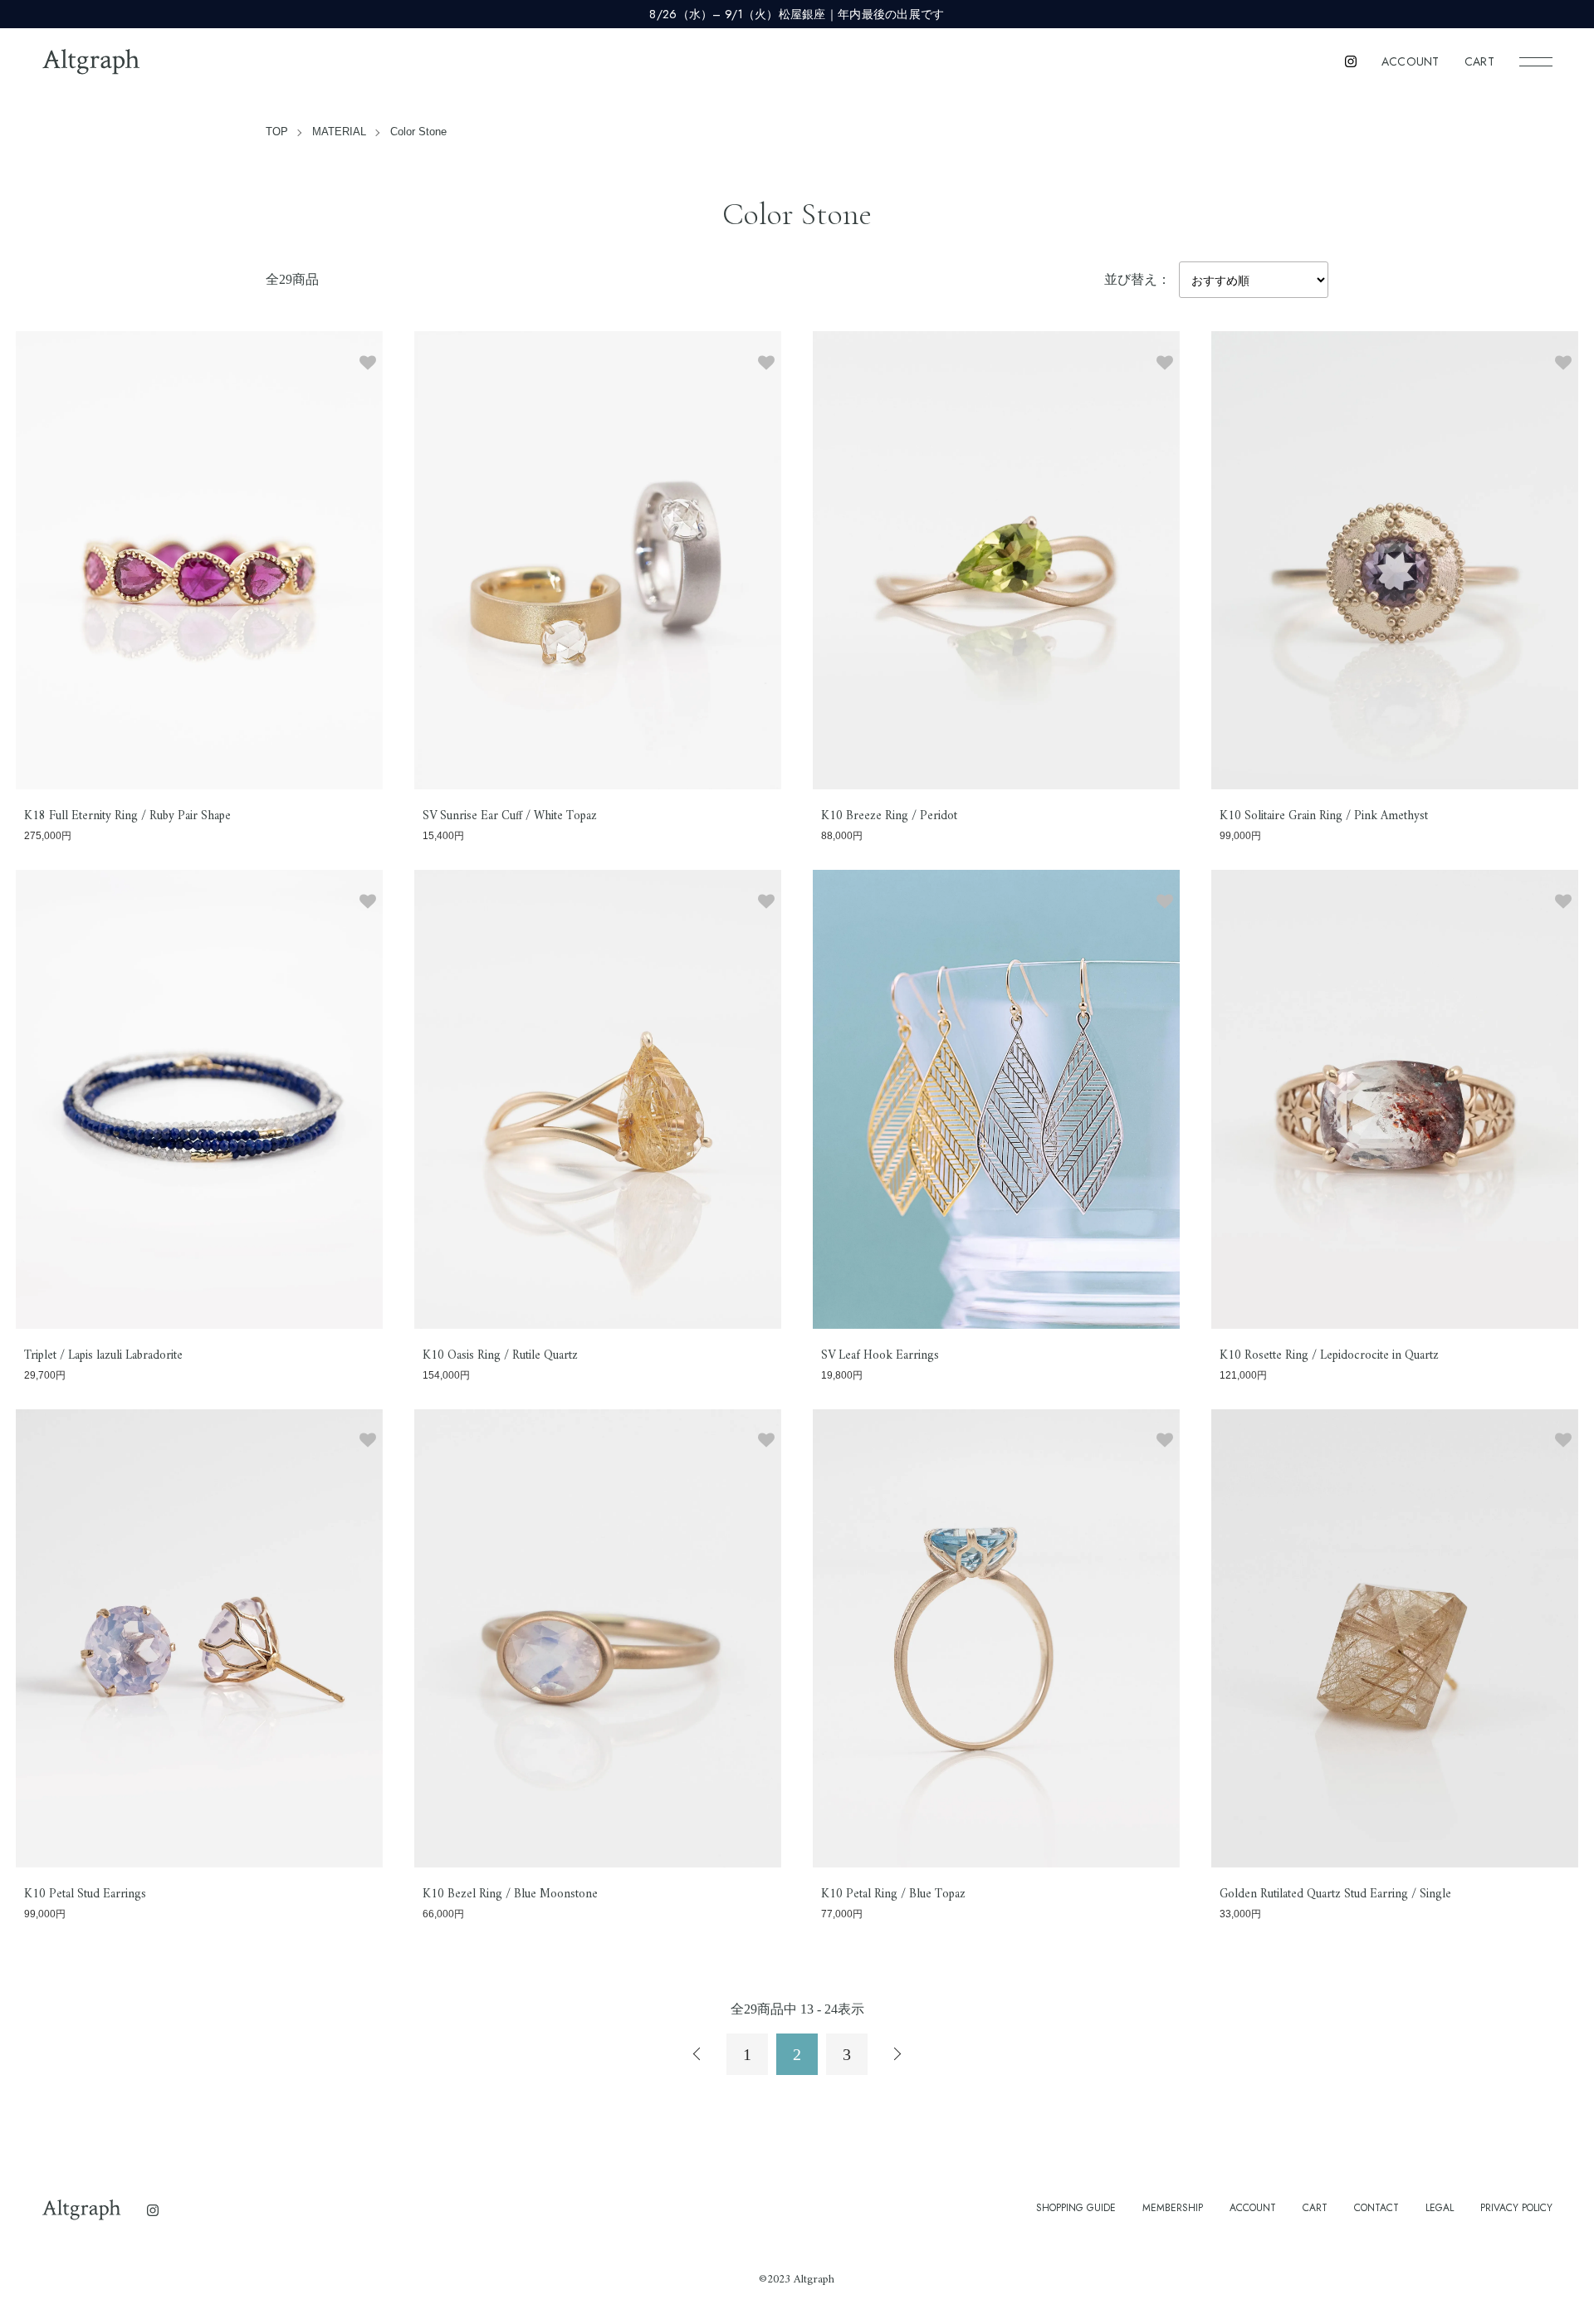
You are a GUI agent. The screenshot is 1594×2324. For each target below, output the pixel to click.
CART (1479, 61)
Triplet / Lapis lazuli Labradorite (103, 1356)
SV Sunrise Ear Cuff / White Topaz (510, 816)
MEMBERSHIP (1173, 2208)
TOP (277, 132)
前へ (697, 2054)
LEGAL (1440, 2208)
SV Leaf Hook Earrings (880, 1356)
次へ (897, 2054)
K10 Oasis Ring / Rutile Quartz (500, 1356)
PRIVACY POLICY (1516, 2208)
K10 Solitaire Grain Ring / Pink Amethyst (1324, 816)
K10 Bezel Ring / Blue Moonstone (510, 1894)
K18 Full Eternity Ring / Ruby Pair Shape (127, 816)
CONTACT (1376, 2208)
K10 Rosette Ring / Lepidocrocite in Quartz (1329, 1356)
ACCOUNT (1411, 61)
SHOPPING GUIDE (1076, 2208)
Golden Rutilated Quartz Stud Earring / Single (1335, 1894)
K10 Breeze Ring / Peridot (889, 816)
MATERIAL (339, 132)
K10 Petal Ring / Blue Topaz (893, 1894)
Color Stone (418, 132)
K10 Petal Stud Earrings (85, 1894)
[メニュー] (1536, 61)
